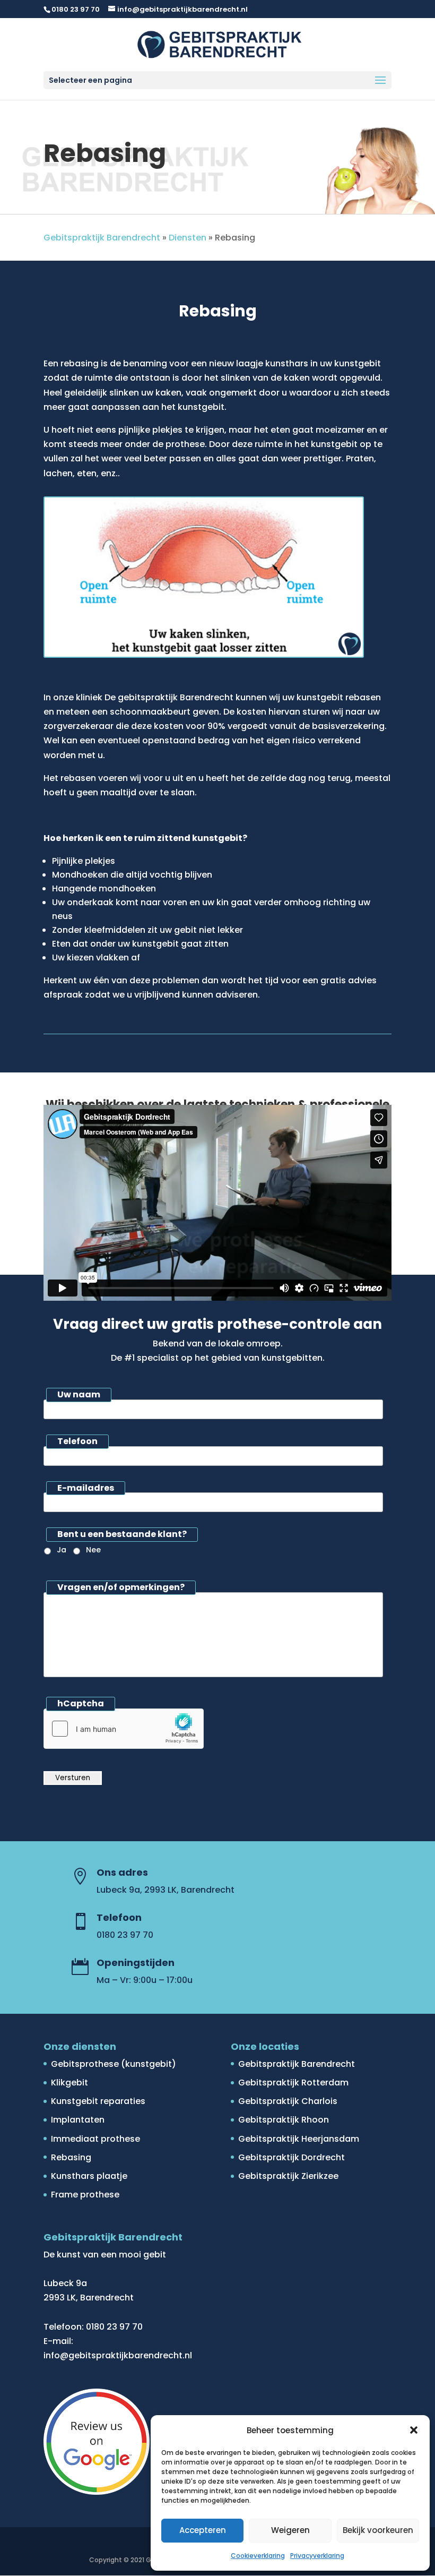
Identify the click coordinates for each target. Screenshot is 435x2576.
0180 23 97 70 (76, 9)
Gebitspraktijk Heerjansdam (299, 2139)
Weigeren (290, 2530)
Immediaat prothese (95, 2139)
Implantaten (78, 2120)
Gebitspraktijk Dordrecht (292, 2157)
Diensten (188, 238)
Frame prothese (85, 2195)
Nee (93, 1550)
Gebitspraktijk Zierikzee (288, 2176)
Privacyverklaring (317, 2556)
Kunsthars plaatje (89, 2176)
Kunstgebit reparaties (98, 2101)
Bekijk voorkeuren (378, 2530)
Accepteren (203, 2530)
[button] (414, 2430)
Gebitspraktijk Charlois (288, 2101)
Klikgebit (69, 2083)
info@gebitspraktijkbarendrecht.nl (118, 2355)
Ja (62, 1550)
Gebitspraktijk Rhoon (284, 2120)
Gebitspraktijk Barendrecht (102, 238)
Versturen (73, 1778)
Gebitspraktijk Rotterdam (293, 2083)
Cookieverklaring (258, 2556)
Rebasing (71, 2157)
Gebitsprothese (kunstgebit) (114, 2064)
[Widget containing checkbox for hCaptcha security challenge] (124, 1729)
